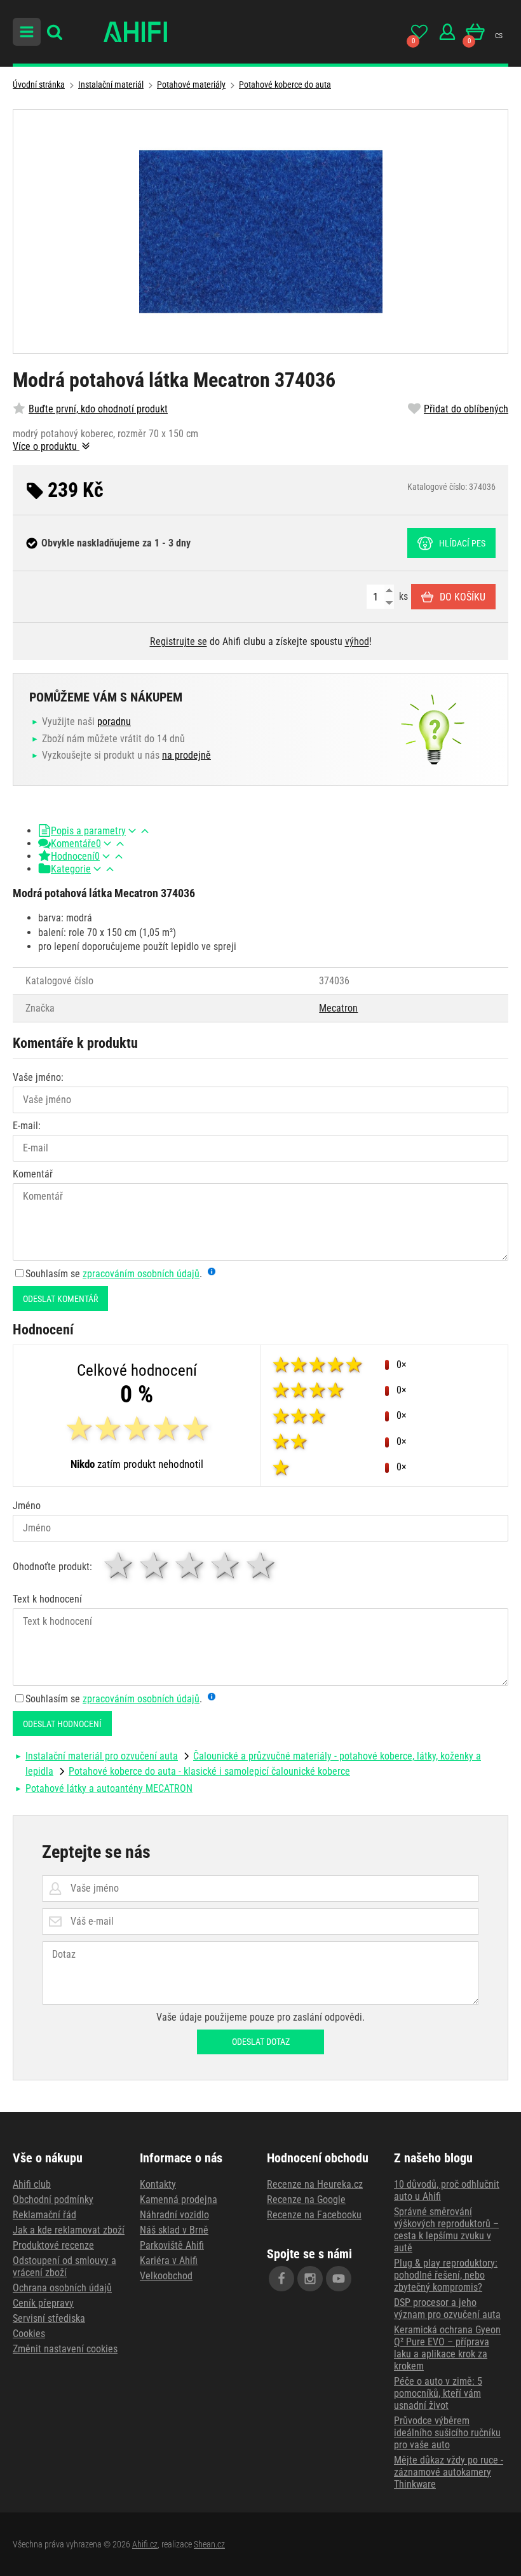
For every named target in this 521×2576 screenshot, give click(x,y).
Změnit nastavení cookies (65, 2349)
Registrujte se (179, 641)
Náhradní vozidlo (174, 2215)
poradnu (114, 722)
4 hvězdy (226, 1565)
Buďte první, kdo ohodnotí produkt (98, 409)
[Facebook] (281, 2279)
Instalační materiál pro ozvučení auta (102, 1756)
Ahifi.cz (145, 2544)
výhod (357, 641)
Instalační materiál (111, 85)
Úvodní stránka (39, 85)
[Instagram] (310, 2279)
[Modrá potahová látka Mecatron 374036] (260, 232)
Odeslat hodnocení (62, 1724)
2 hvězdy (155, 1565)
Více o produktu (46, 446)
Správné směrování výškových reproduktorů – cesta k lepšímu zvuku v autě (446, 2230)
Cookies (29, 2334)
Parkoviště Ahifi (172, 2245)
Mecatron (338, 1008)
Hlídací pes (462, 543)
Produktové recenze (53, 2245)
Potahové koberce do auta (285, 85)
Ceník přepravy (43, 2303)
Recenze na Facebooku (314, 2215)
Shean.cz (209, 2544)
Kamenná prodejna (179, 2200)
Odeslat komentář (60, 1299)
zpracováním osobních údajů (141, 1274)
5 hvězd (262, 1565)
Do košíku (463, 597)
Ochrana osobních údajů (62, 2288)
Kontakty (158, 2184)
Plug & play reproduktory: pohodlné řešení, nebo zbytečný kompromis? (446, 2275)
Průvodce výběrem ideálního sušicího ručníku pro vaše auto (447, 2433)
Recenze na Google (306, 2200)
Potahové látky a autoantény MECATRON (109, 1788)
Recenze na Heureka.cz (315, 2184)
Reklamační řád (44, 2215)
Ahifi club (32, 2184)
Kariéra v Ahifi (169, 2261)
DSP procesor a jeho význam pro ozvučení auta (447, 2308)
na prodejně (186, 755)
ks (402, 596)
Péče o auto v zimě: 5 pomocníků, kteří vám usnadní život (438, 2393)
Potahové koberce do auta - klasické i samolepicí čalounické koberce (209, 1771)
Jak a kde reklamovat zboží (69, 2230)
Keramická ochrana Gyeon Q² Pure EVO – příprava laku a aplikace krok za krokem (447, 2348)
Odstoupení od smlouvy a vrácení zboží (64, 2267)
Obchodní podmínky (53, 2200)
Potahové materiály (191, 85)
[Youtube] (339, 2279)
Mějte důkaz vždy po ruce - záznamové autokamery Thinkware (449, 2472)
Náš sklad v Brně (174, 2230)
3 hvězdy (191, 1565)
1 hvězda (119, 1565)
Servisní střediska (49, 2318)
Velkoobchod (166, 2276)
